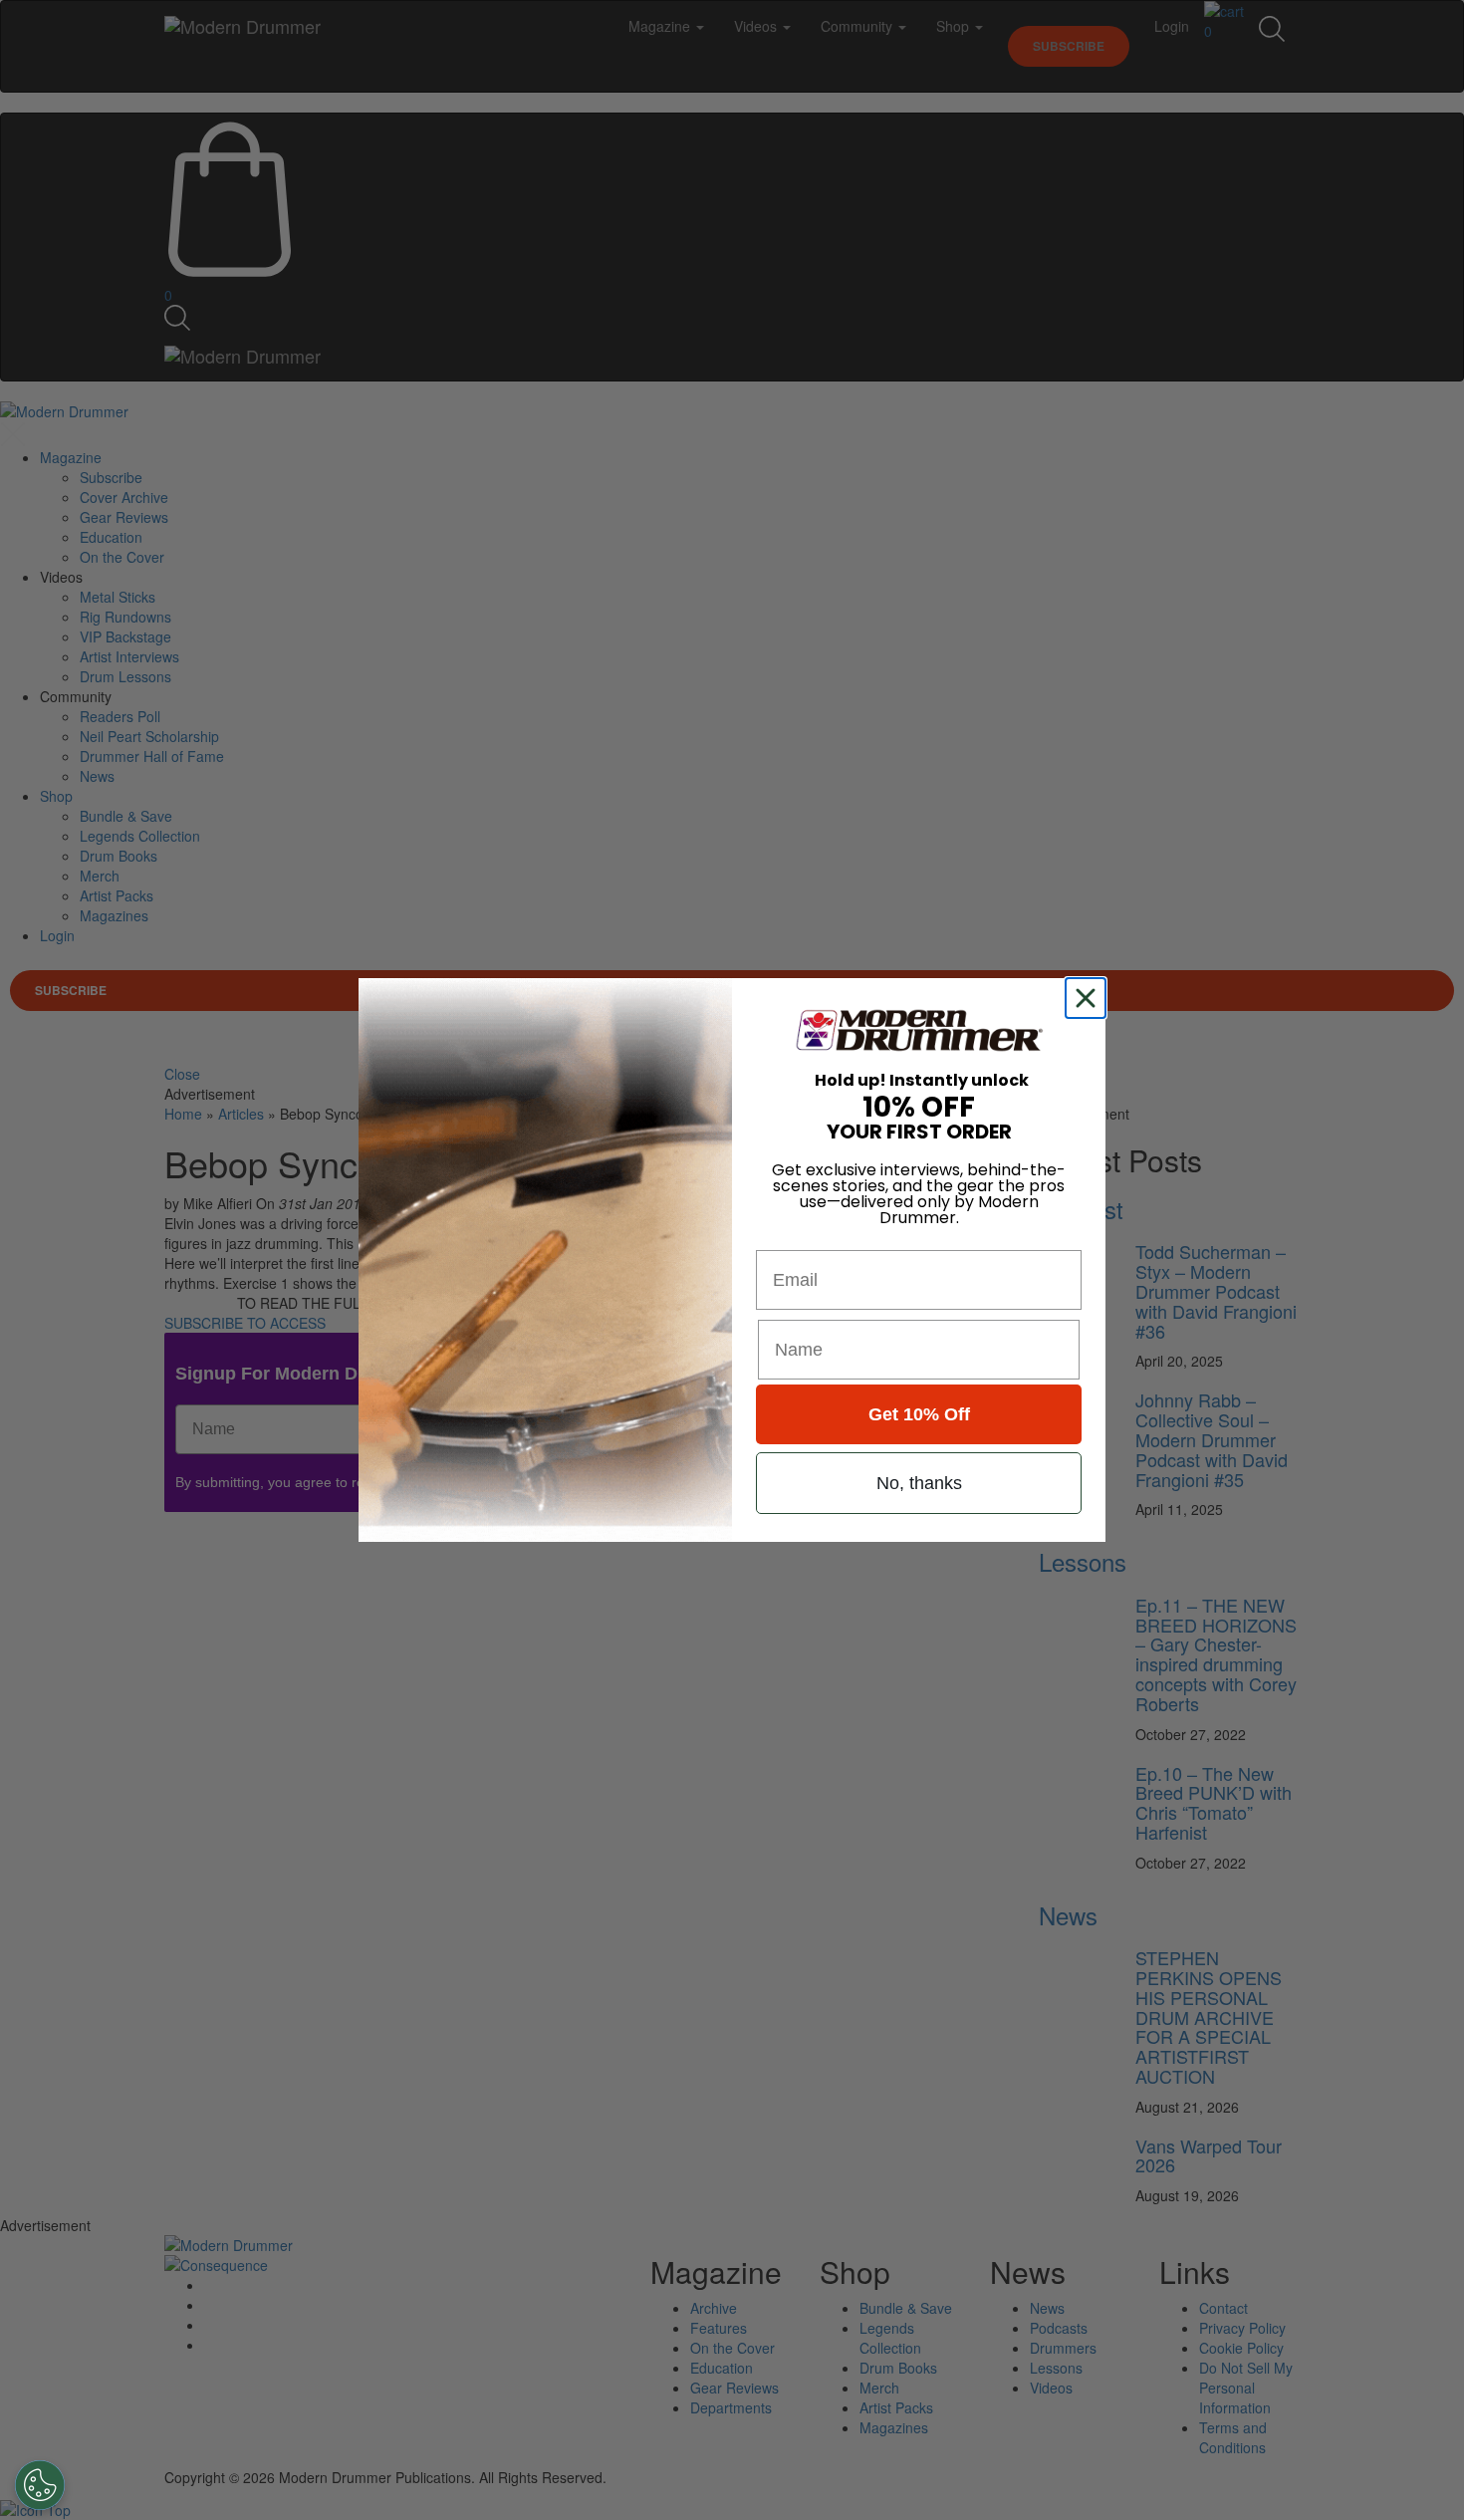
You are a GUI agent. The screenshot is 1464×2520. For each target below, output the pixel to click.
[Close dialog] (1090, 998)
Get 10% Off (919, 1414)
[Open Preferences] (40, 2485)
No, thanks (919, 1483)
